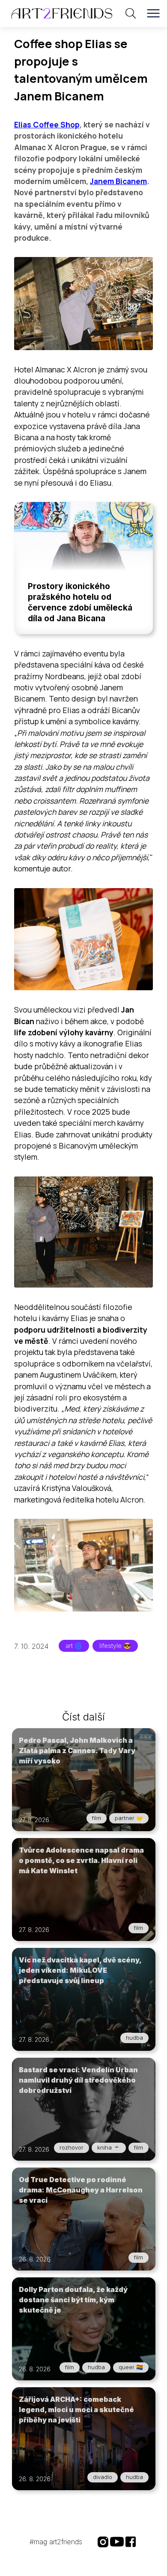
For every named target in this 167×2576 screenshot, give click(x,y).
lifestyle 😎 (115, 1646)
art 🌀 (74, 1646)
